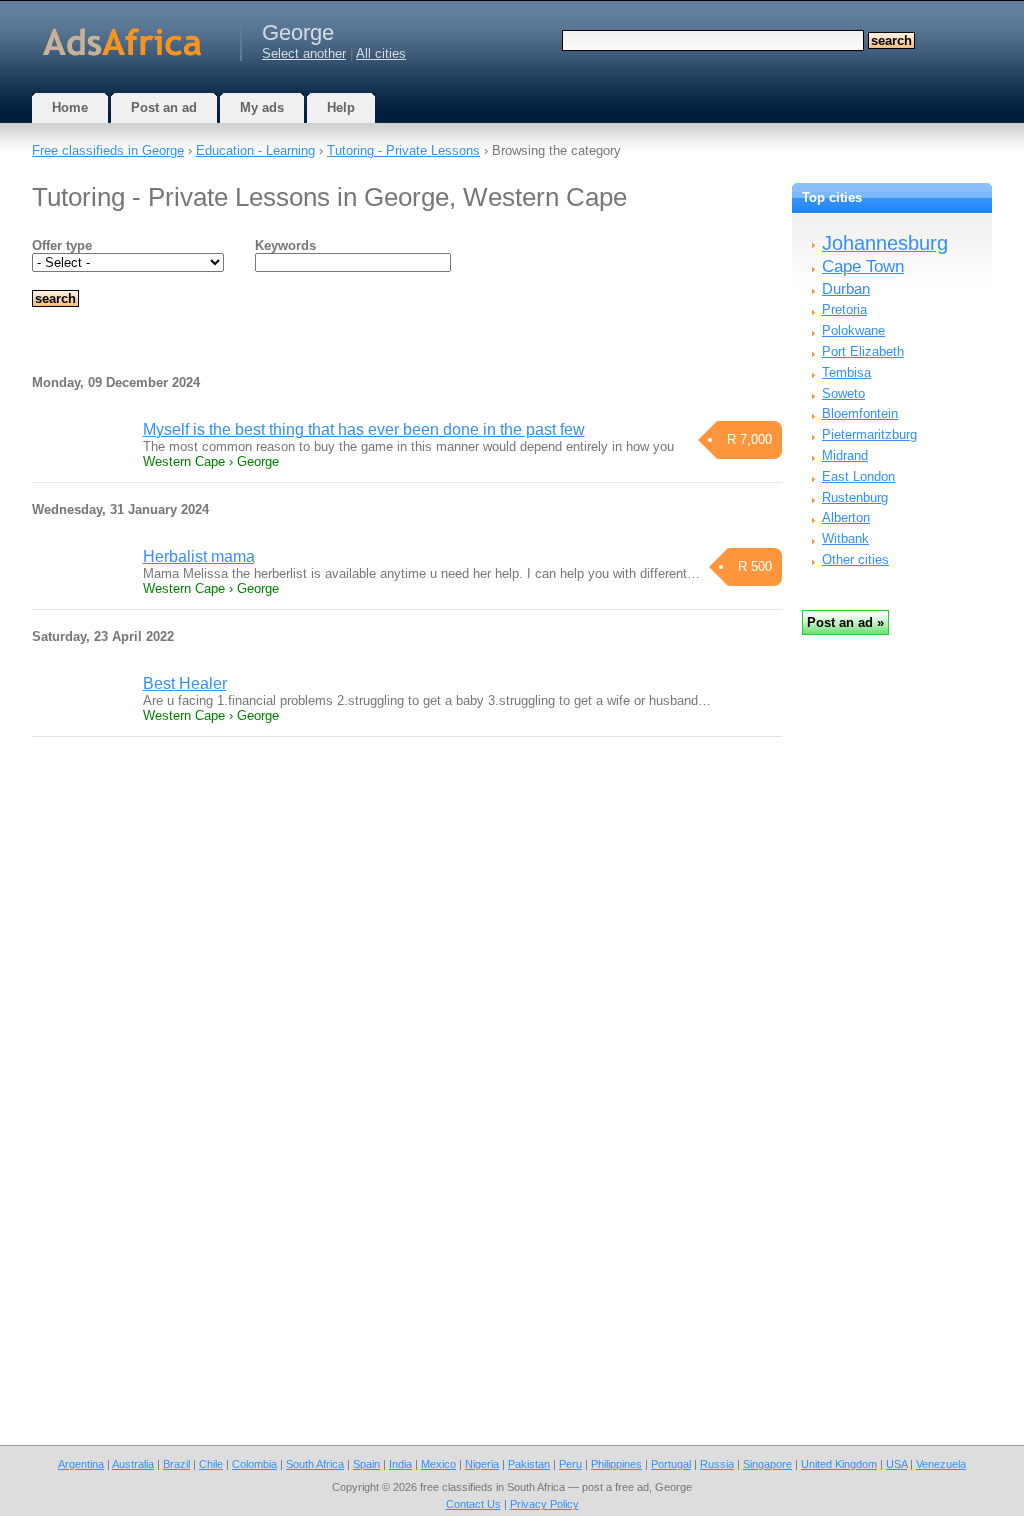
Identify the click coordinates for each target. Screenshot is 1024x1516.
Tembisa (846, 372)
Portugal (671, 1464)
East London (858, 476)
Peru (570, 1464)
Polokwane (853, 330)
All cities (381, 53)
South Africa (315, 1464)
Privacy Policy (544, 1504)
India (400, 1464)
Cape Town (863, 266)
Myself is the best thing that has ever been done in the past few (364, 429)
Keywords (285, 245)
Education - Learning (255, 150)
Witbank (845, 538)
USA (896, 1464)
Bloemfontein (860, 413)
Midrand (845, 455)
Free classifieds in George (108, 150)
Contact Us (473, 1504)
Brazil (176, 1464)
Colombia (254, 1464)
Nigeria (482, 1464)
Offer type (62, 245)
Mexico (438, 1464)
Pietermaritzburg (869, 434)
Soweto (843, 393)
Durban (846, 288)
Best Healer (185, 683)
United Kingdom (839, 1464)
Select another (304, 53)
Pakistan (529, 1464)
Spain (366, 1464)
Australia (133, 1464)
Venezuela (941, 1464)
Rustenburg (855, 497)
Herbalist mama (199, 556)
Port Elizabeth (863, 351)
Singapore (767, 1464)
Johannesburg (885, 243)
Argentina (81, 1464)
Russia (717, 1464)
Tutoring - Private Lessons (403, 150)
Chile (211, 1464)
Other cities (855, 559)
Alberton (846, 517)
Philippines (616, 1464)
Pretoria (844, 309)
